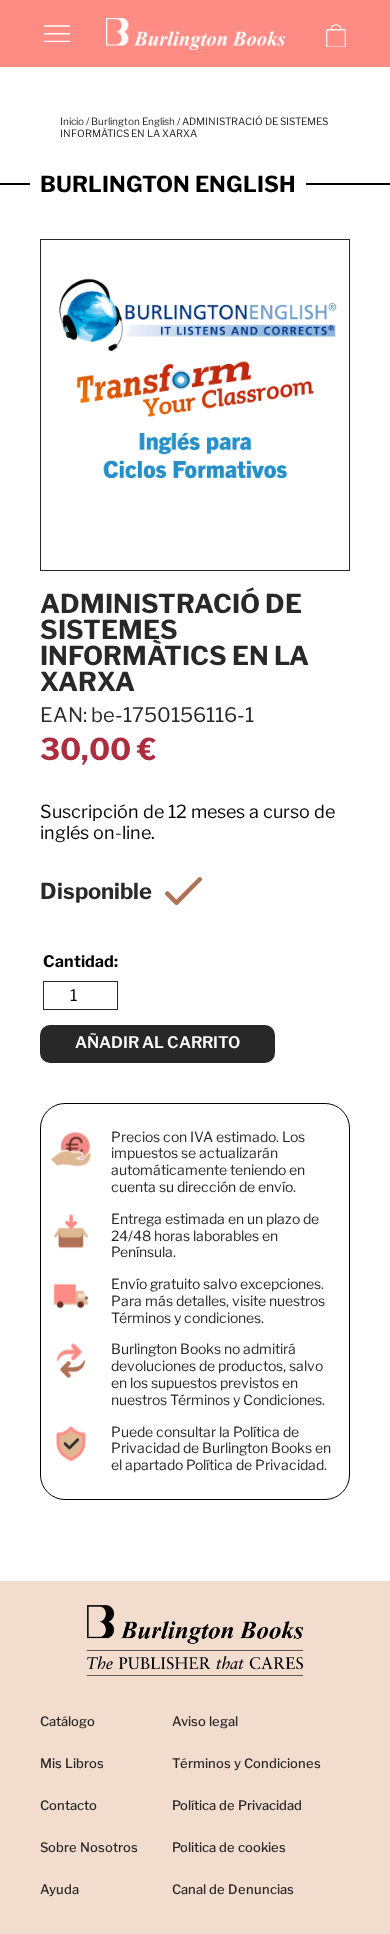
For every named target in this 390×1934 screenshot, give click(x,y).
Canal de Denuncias (233, 1889)
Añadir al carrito (157, 1042)
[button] (57, 32)
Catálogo (67, 1721)
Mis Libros (72, 1763)
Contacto (68, 1805)
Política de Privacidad (237, 1805)
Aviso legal (205, 1721)
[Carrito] (336, 36)
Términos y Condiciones (246, 1763)
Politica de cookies (229, 1847)
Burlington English (133, 121)
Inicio (72, 121)
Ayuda (59, 1889)
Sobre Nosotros (89, 1847)
